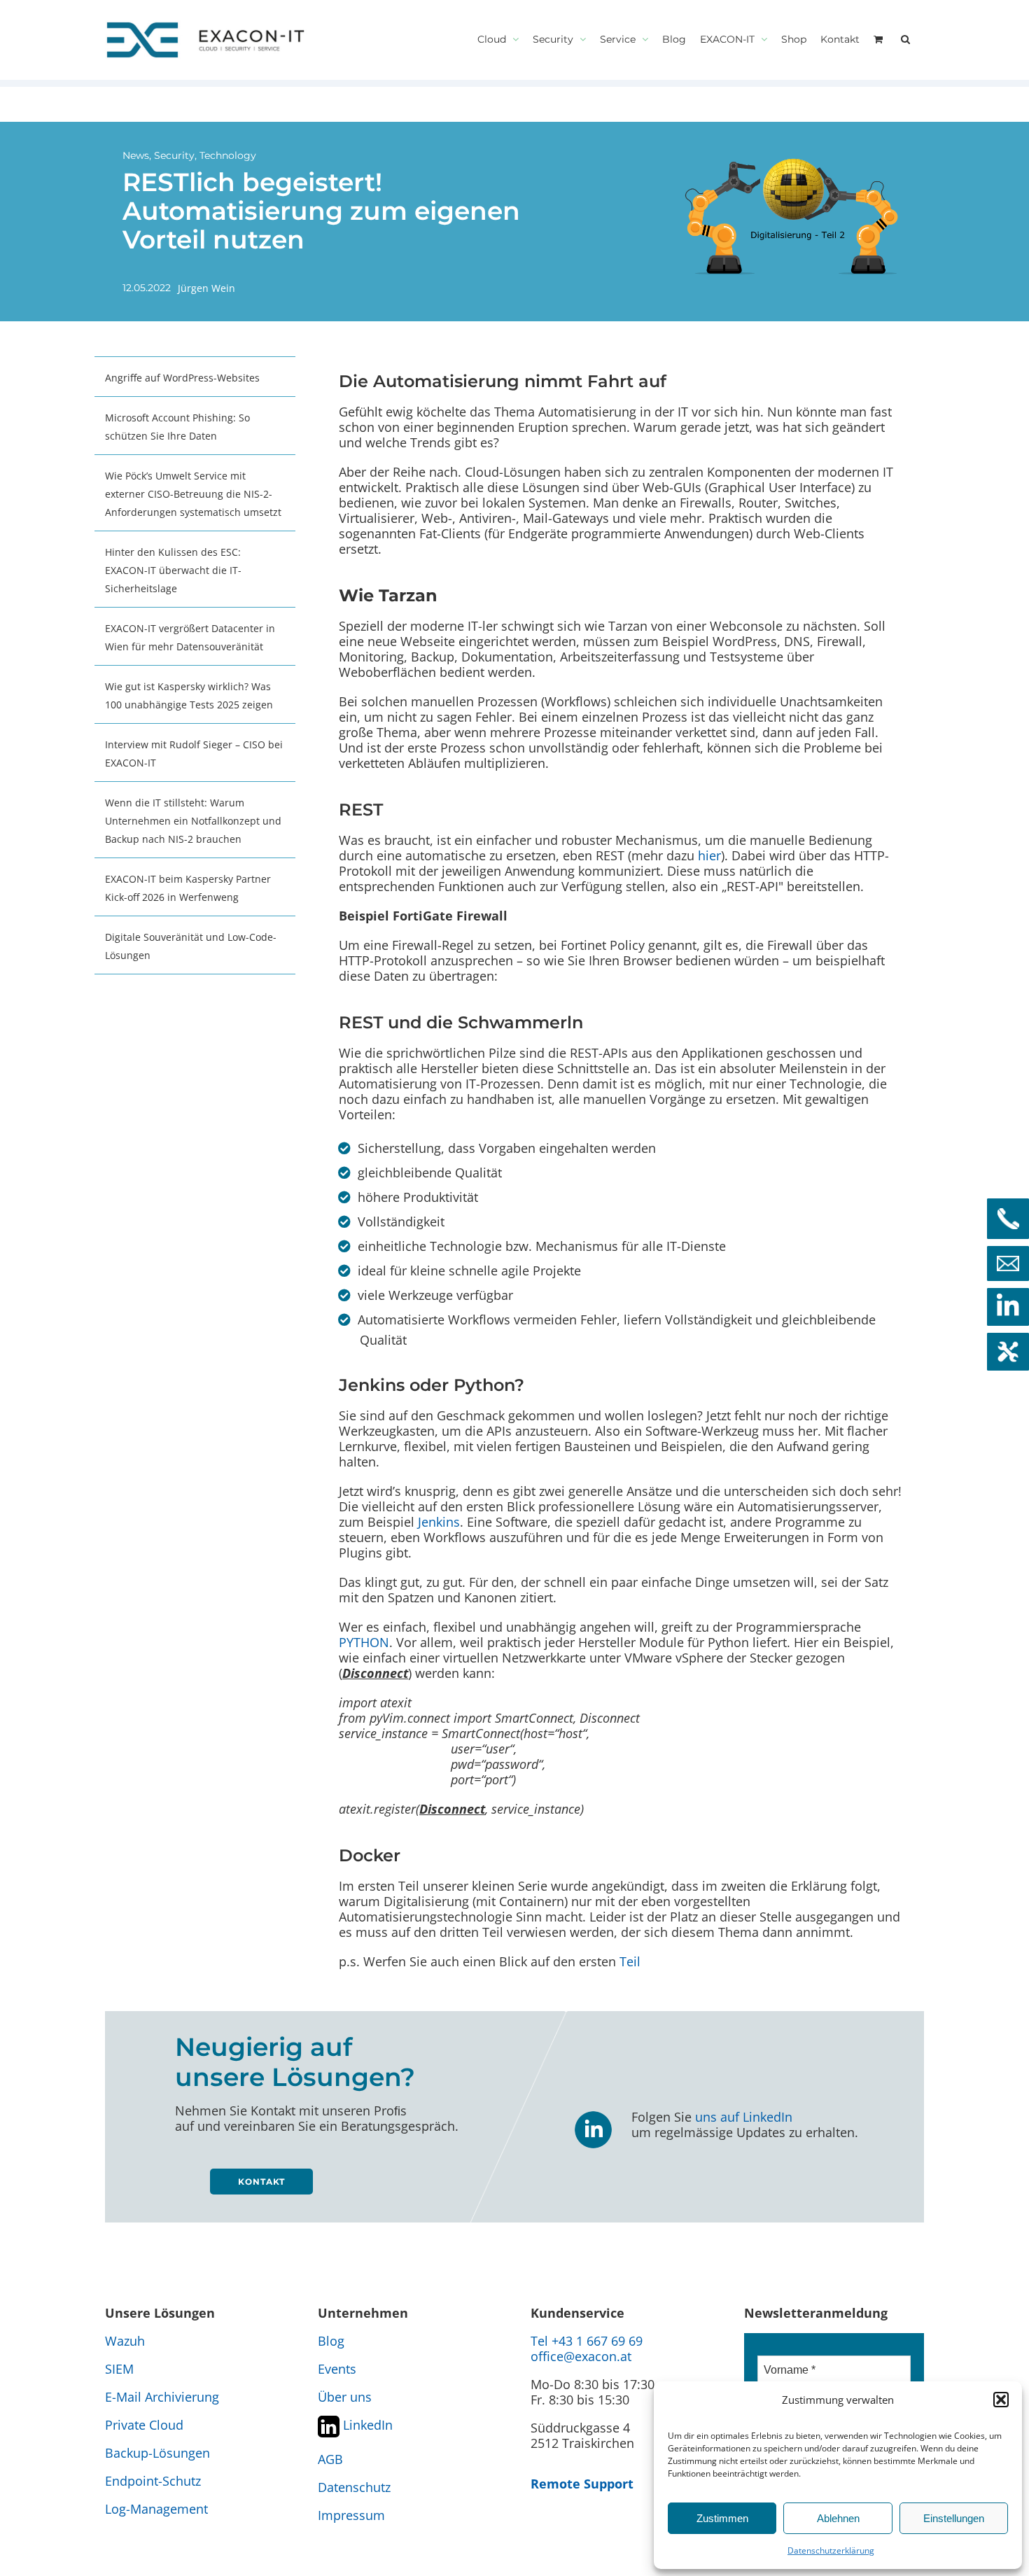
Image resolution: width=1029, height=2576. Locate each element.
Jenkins (439, 1522)
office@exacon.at (581, 2356)
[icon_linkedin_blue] (593, 2115)
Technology (228, 155)
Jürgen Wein (206, 288)
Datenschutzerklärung (831, 2550)
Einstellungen (954, 2518)
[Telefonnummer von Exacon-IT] (1008, 1219)
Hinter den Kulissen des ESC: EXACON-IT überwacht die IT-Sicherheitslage (173, 570)
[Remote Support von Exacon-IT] (1008, 1352)
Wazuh (125, 2341)
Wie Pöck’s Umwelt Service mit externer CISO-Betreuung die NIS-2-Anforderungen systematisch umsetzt (193, 494)
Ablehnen (838, 2518)
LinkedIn (366, 2425)
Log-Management (156, 2509)
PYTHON (364, 1642)
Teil (630, 1961)
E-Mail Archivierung (162, 2397)
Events (337, 2369)
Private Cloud (144, 2425)
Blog (331, 2341)
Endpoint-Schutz (153, 2481)
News (136, 155)
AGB (330, 2459)
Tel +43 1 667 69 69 (587, 2341)
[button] (1001, 2400)
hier (709, 855)
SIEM (119, 2369)
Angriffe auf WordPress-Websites (182, 378)
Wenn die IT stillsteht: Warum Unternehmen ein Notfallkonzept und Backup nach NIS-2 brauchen (193, 821)
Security (174, 155)
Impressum (351, 2515)
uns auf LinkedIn (744, 2117)
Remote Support (582, 2484)
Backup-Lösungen (157, 2453)
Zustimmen (722, 2518)
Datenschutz (354, 2487)
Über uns (345, 2397)
